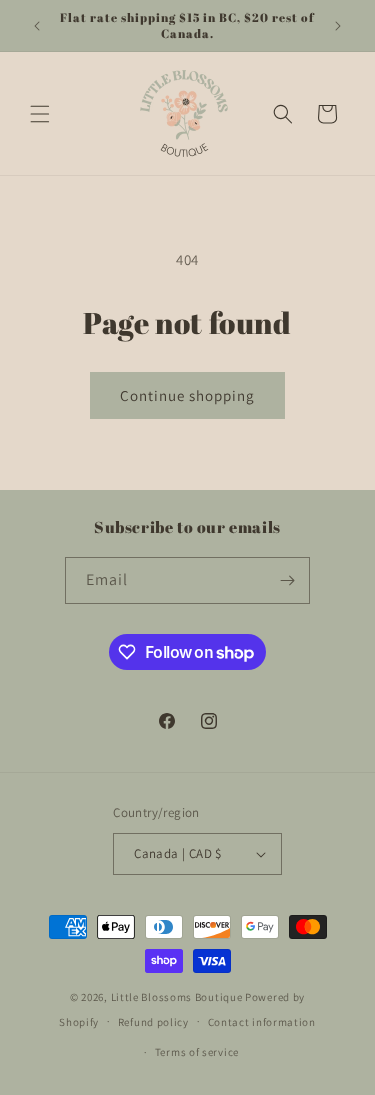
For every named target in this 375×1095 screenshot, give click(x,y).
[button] (40, 114)
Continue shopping (187, 395)
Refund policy (153, 1022)
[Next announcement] (338, 26)
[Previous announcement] (37, 26)
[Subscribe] (287, 580)
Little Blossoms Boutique (177, 997)
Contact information (262, 1022)
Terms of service (197, 1052)
